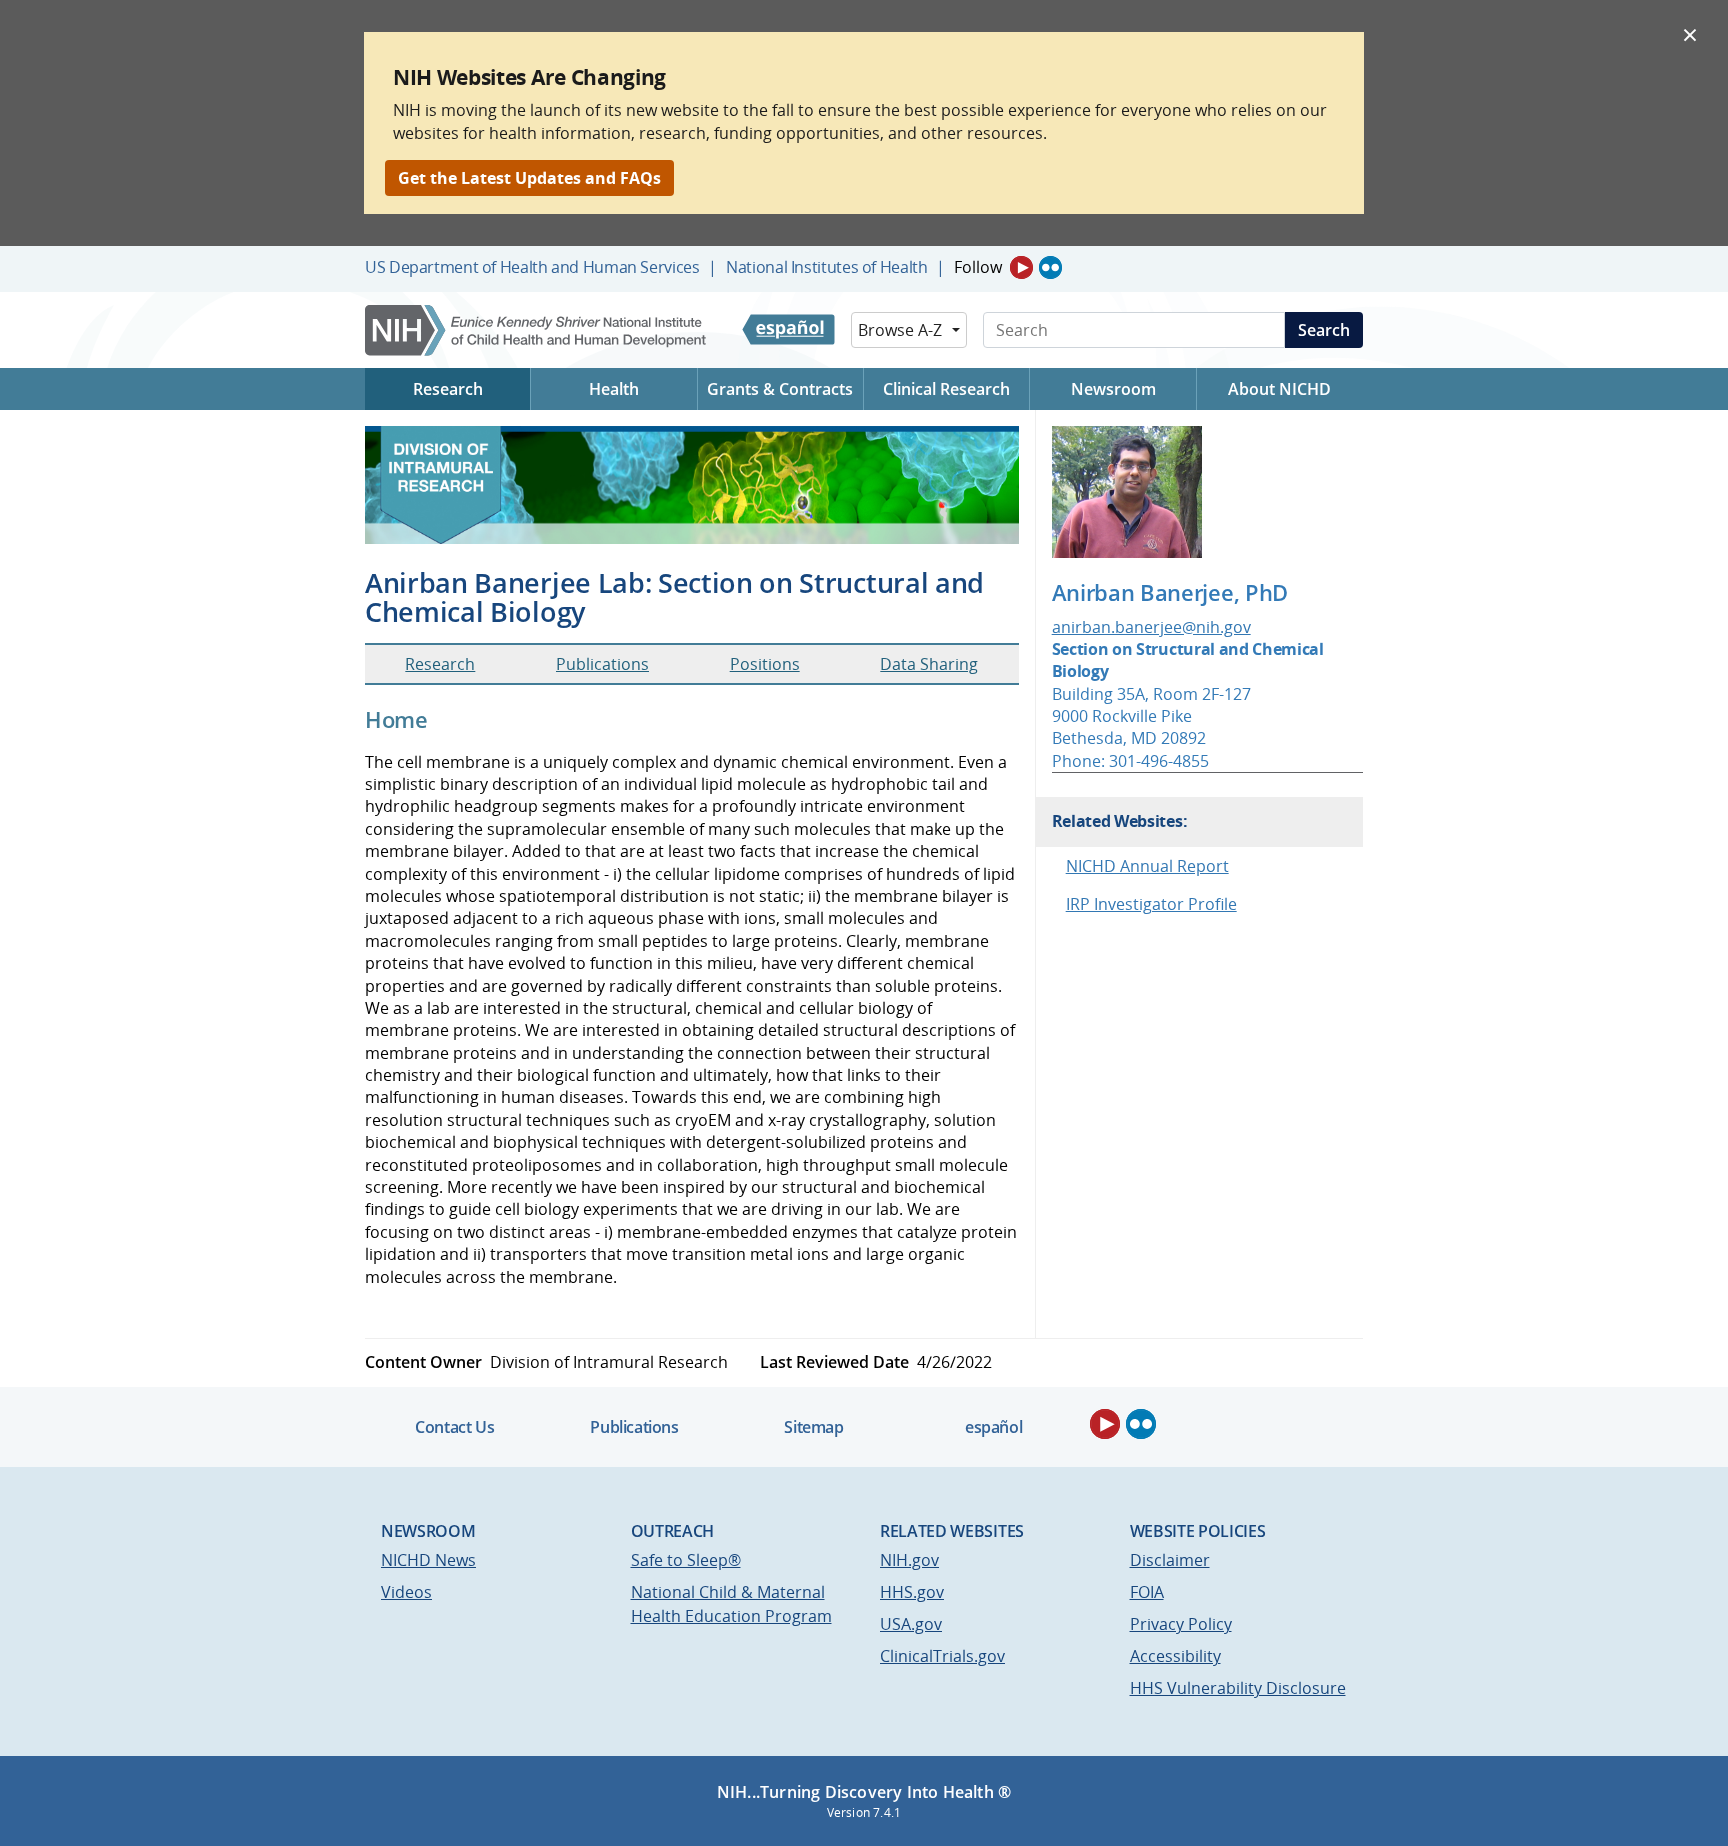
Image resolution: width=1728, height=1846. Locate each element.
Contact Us (454, 1427)
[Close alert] (1690, 34)
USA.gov (911, 1624)
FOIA (1147, 1592)
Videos (406, 1592)
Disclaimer (1170, 1560)
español (993, 1427)
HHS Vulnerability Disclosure (1238, 1688)
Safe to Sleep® (686, 1560)
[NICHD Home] (537, 330)
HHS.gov (912, 1592)
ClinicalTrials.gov (942, 1656)
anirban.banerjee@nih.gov (1151, 627)
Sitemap (813, 1427)
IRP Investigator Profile (1151, 904)
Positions (765, 664)
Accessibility (1175, 1656)
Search (1324, 330)
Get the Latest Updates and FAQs (529, 178)
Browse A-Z (900, 330)
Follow (978, 267)
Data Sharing (929, 664)
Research (440, 664)
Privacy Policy (1181, 1624)
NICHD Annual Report (1147, 866)
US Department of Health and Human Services (532, 267)
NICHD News (428, 1560)
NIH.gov (909, 1560)
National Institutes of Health (826, 267)
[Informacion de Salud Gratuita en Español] (788, 330)
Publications (602, 664)
